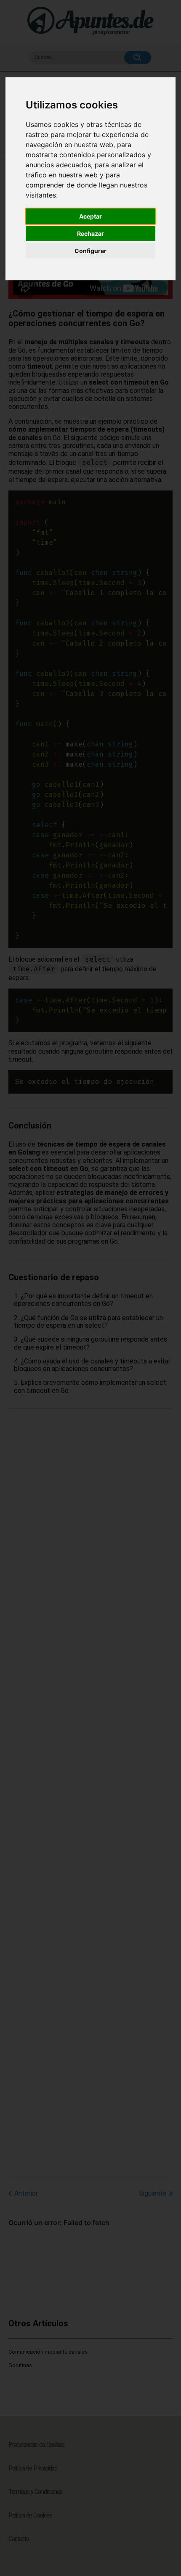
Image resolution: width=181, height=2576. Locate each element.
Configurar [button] (90, 251)
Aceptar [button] (90, 216)
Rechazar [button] (90, 233)
